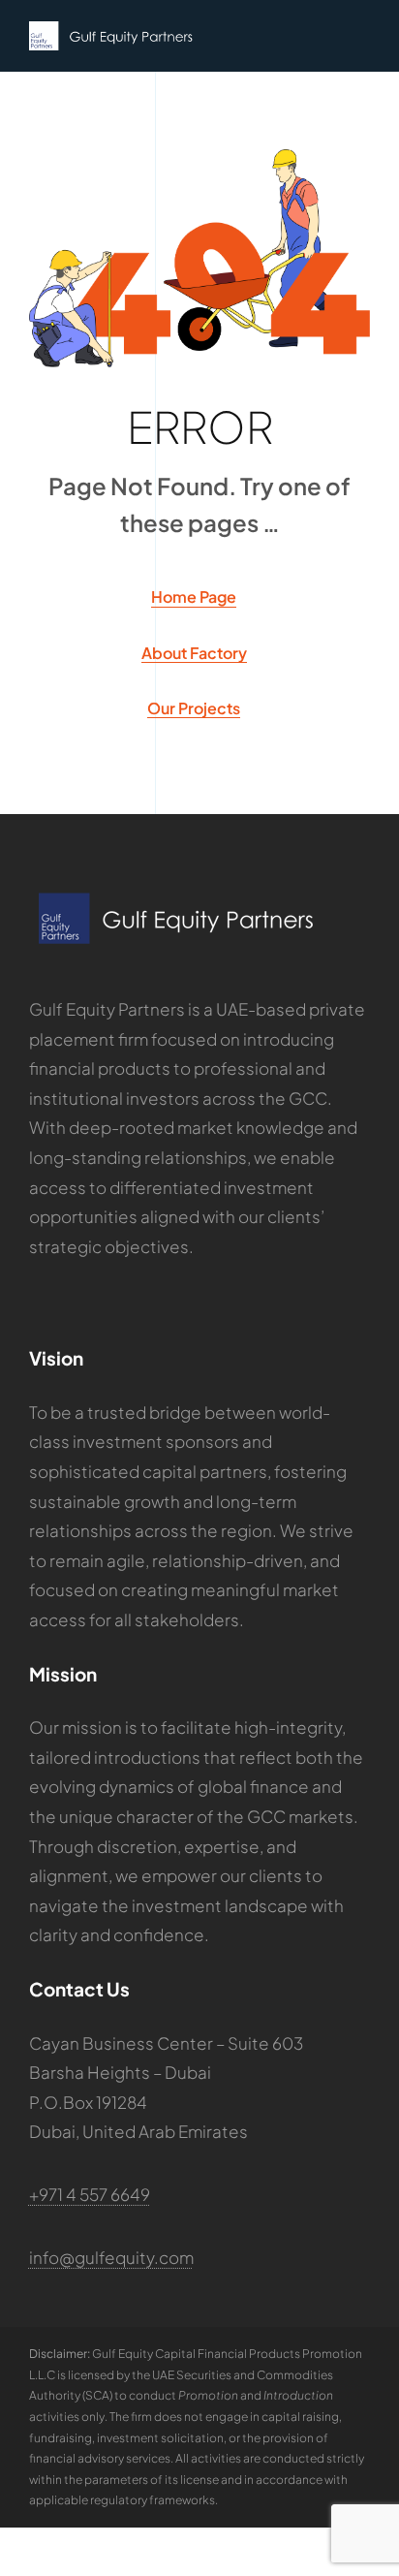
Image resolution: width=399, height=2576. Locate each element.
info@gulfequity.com (111, 2257)
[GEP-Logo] (111, 29)
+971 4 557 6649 (90, 2194)
